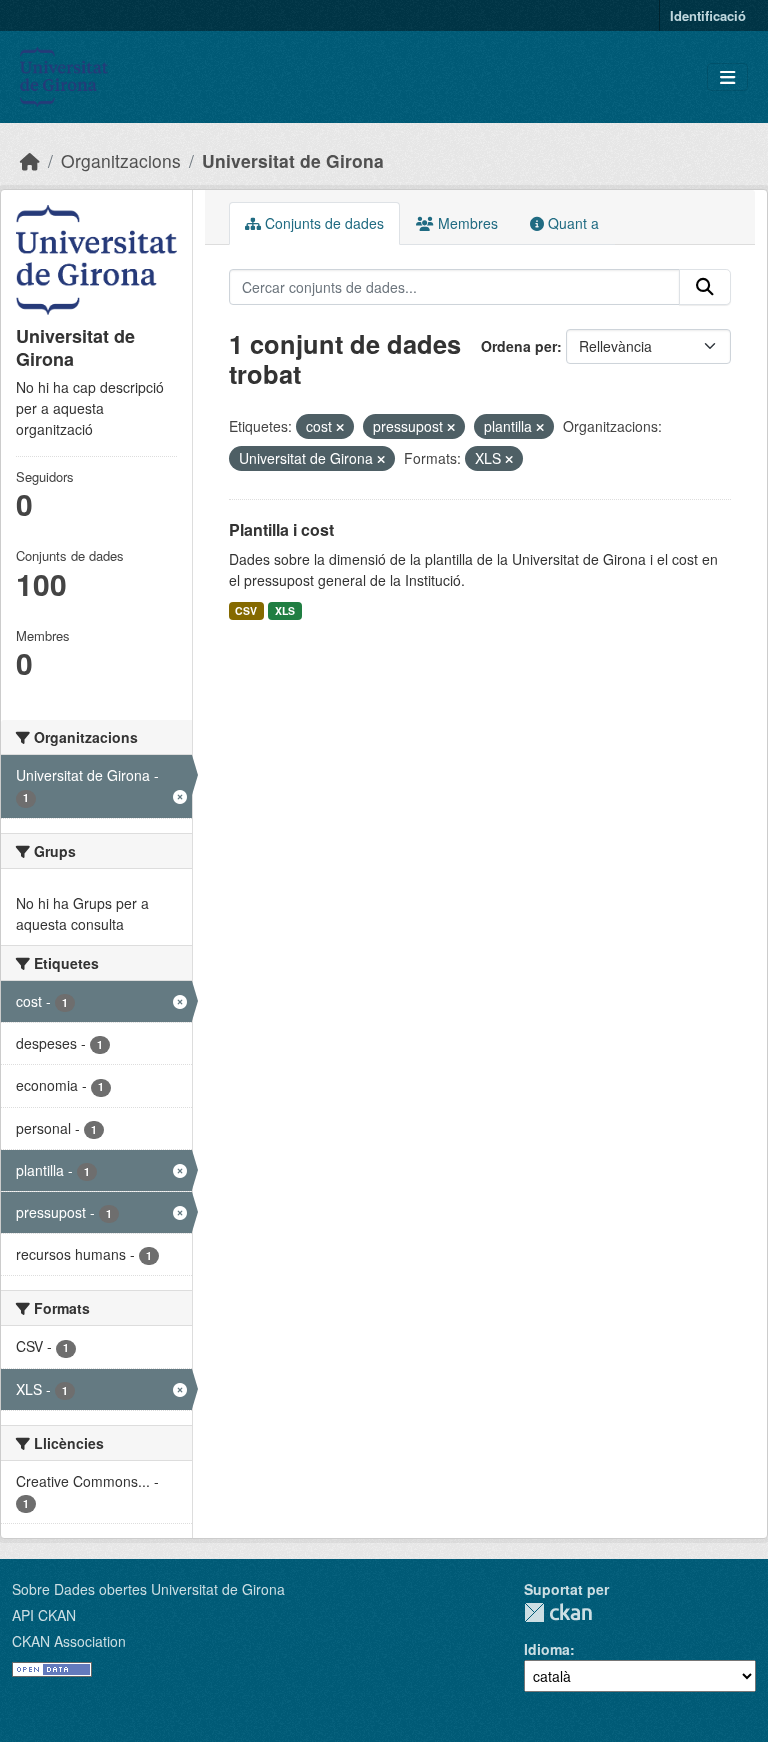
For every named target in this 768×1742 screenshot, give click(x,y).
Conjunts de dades (322, 223)
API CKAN (44, 1615)
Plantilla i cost (281, 529)
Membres (466, 223)
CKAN (558, 1612)
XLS (285, 610)
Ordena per (519, 346)
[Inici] (30, 160)
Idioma (547, 1649)
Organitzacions (121, 160)
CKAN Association (69, 1641)
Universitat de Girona (293, 160)
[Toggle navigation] (727, 77)
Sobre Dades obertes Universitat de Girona (148, 1589)
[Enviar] (705, 287)
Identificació (708, 15)
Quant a (571, 223)
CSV (246, 610)
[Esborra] (340, 427)
